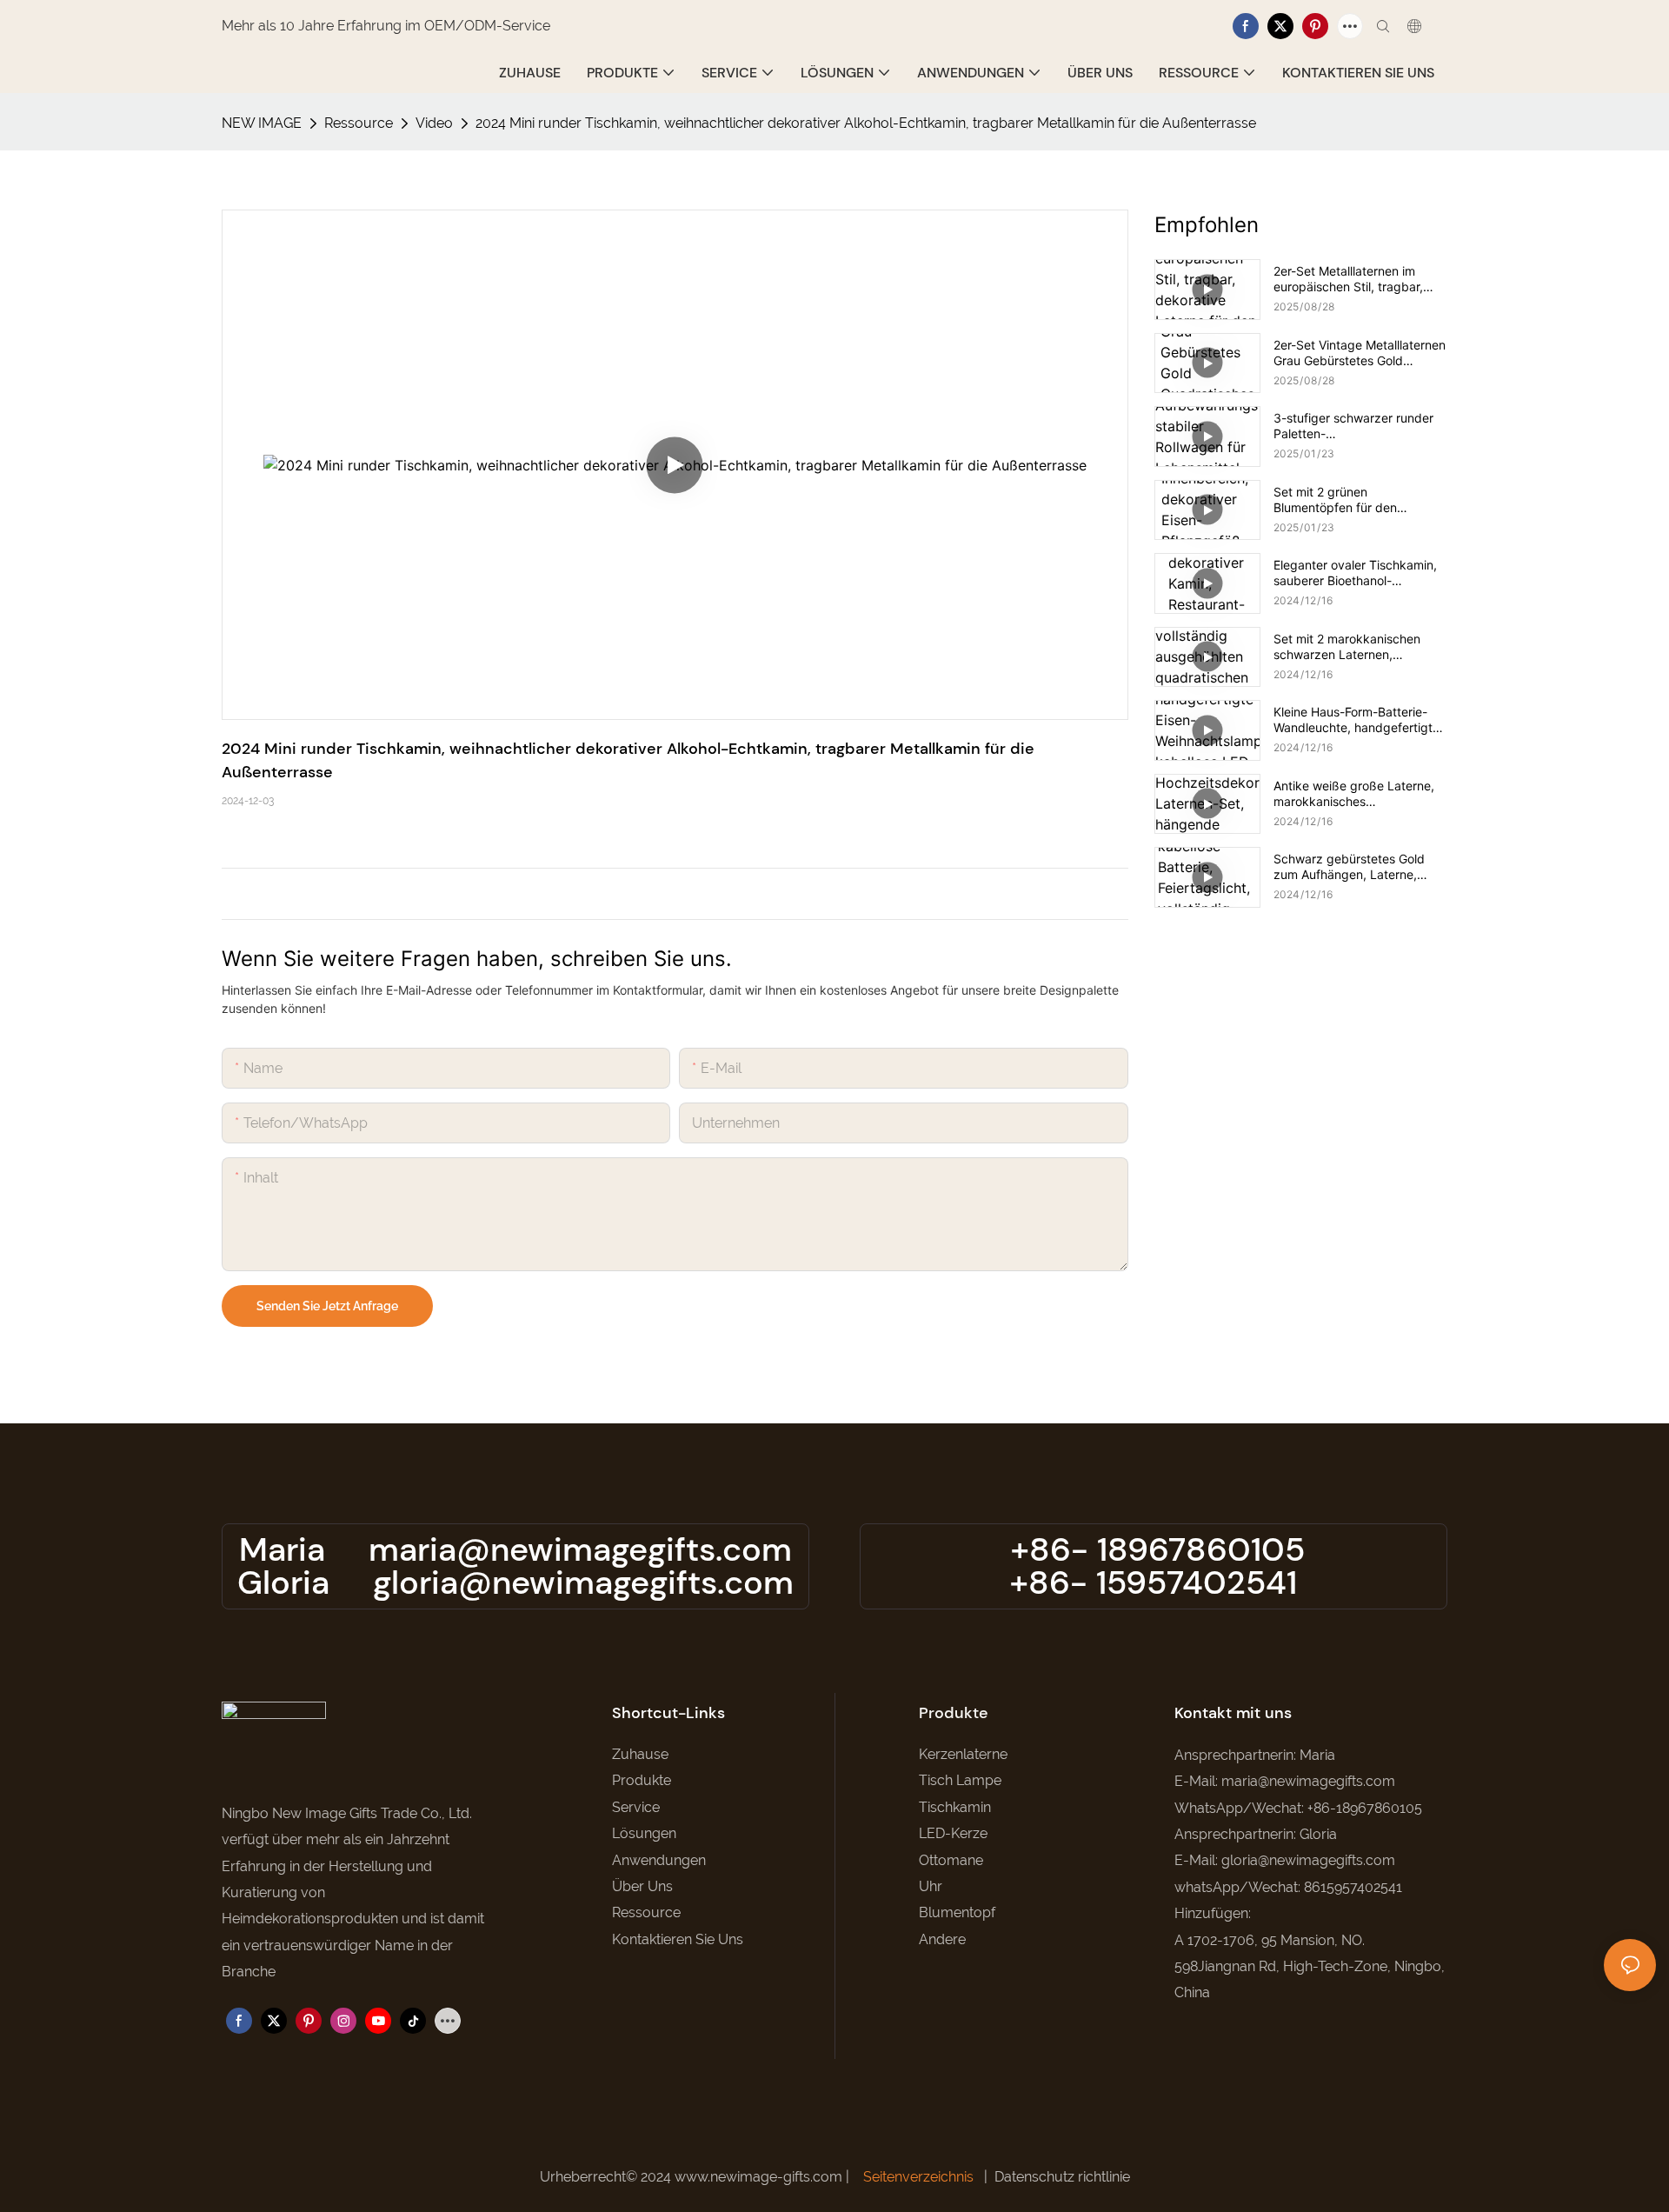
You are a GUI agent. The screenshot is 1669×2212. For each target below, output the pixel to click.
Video (434, 123)
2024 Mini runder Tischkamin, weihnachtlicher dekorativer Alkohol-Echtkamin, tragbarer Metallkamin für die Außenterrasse (866, 123)
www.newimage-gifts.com (760, 2177)
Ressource (359, 123)
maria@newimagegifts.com (580, 1549)
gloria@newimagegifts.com (583, 1582)
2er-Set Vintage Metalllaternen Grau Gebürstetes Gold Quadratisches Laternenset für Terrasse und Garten (1360, 353)
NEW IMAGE (262, 123)
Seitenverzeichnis (918, 2177)
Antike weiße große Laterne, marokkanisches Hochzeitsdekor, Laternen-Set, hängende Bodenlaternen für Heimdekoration (1360, 794)
